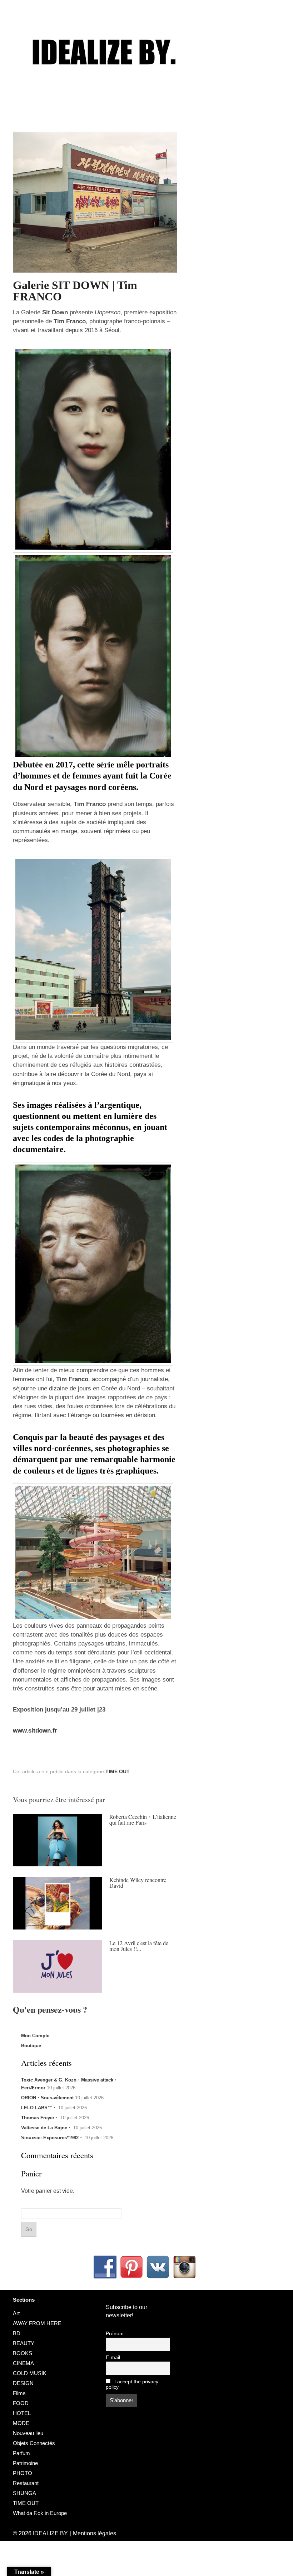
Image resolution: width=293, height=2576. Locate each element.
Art (16, 2313)
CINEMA (23, 2363)
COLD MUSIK (30, 2373)
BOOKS (23, 2353)
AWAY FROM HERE (37, 2323)
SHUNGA (24, 2493)
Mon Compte (35, 2036)
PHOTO (23, 2473)
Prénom (115, 2334)
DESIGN (23, 2383)
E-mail (113, 2357)
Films (19, 2393)
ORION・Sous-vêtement (47, 2098)
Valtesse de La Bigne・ (46, 2128)
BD (17, 2333)
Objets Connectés (34, 2443)
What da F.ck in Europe (40, 2513)
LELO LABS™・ (39, 2108)
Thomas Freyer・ (40, 2118)
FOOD (21, 2403)
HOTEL (22, 2413)
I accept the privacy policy (132, 2384)
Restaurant (26, 2483)
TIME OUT (118, 1771)
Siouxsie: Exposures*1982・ (52, 2138)
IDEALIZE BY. (51, 2533)
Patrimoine (25, 2463)
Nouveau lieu (28, 2433)
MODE (21, 2423)
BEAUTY (24, 2343)
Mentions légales (95, 2533)
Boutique (31, 2046)
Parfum (21, 2453)
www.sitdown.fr (35, 1731)
